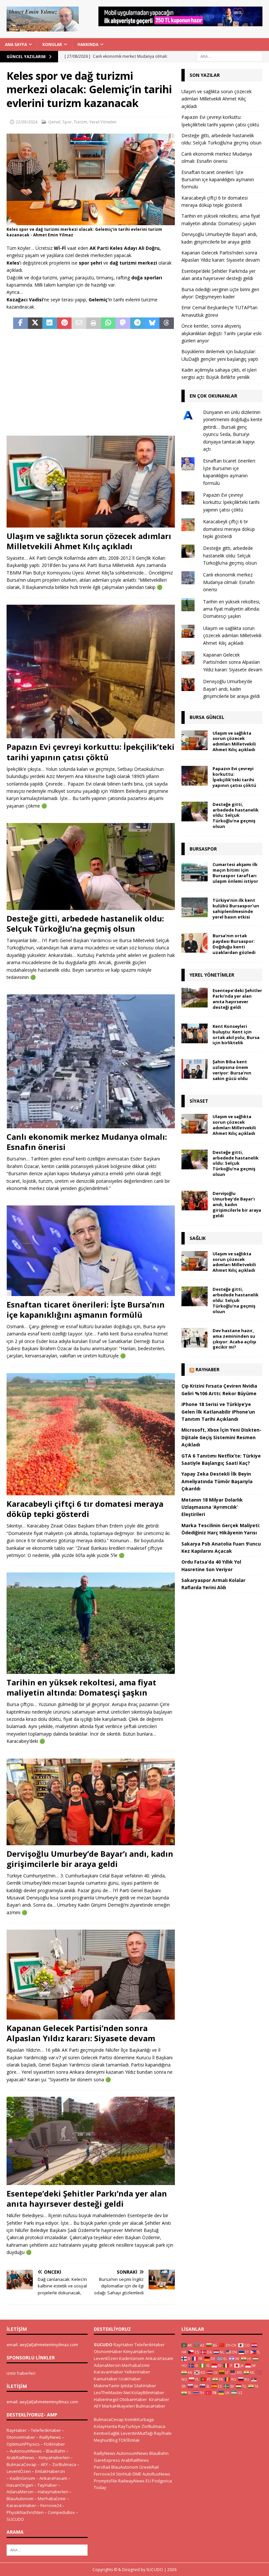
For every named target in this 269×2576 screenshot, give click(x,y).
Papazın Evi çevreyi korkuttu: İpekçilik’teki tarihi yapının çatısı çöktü (91, 752)
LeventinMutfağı (137, 2433)
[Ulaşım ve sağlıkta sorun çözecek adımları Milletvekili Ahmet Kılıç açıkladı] (91, 481)
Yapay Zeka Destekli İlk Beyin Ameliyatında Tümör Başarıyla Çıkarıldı (217, 1481)
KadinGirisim (22, 2478)
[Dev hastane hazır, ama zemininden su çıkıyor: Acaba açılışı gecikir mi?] (195, 1338)
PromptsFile (105, 2481)
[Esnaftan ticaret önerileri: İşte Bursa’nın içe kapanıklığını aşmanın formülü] (91, 1251)
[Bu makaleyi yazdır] (94, 323)
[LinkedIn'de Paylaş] (50, 323)
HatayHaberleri (53, 2492)
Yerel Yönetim (103, 122)
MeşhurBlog (106, 2440)
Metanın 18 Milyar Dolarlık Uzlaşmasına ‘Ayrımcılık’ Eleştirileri (212, 1507)
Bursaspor (203, 849)
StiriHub (124, 2474)
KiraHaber (159, 2399)
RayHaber (207, 1369)
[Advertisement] (91, 383)
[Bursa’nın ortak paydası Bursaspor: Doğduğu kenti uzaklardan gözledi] (195, 943)
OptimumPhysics (23, 2444)
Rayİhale (163, 2433)
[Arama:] (230, 56)
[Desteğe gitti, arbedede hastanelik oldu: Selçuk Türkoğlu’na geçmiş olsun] (91, 866)
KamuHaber (106, 2379)
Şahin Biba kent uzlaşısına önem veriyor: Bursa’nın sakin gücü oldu (232, 1070)
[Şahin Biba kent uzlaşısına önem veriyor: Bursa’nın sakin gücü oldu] (195, 1069)
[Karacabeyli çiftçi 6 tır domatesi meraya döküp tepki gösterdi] (91, 1434)
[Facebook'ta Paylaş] (21, 323)
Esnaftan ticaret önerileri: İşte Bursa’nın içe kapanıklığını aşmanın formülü (86, 1310)
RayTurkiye (129, 2426)
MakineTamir (107, 2386)
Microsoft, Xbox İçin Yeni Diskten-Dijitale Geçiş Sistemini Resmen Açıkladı (221, 1437)
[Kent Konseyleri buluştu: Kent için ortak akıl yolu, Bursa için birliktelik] (195, 1033)
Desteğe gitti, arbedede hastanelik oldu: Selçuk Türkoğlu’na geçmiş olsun (85, 923)
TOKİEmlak (129, 2440)
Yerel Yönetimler (212, 975)
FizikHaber (54, 2444)
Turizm (81, 122)
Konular (52, 44)
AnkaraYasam (53, 2478)
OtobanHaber (133, 2399)
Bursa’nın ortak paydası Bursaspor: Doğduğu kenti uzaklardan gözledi (234, 944)
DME (137, 2474)
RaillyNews (50, 2437)
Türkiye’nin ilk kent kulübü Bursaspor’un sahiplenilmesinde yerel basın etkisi (236, 909)
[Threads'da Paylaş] (167, 323)
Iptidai (127, 2386)
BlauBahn (56, 2451)
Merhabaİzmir (52, 2499)
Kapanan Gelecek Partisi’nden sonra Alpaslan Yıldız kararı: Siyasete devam (81, 2033)
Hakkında (88, 44)
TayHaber (47, 2485)
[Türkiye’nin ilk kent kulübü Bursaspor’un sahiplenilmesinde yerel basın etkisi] (195, 907)
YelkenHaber (137, 2372)
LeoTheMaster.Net (112, 2392)
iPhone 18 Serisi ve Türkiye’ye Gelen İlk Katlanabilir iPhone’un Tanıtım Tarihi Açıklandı (218, 1412)
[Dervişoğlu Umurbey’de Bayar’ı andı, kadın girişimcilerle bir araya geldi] (91, 1802)
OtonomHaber (21, 2437)
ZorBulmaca (64, 2464)
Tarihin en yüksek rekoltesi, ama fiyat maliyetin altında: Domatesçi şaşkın (81, 1687)
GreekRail (149, 2467)
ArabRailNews (21, 2457)
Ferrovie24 (51, 2505)
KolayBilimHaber (148, 2392)
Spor (67, 122)
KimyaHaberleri (54, 2457)
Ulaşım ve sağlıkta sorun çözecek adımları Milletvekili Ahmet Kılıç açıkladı (89, 541)
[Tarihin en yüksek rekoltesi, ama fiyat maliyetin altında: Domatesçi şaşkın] (91, 1623)
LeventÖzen (19, 2471)
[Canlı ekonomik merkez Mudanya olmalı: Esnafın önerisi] (91, 1061)
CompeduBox (61, 2512)
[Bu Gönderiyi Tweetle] (35, 323)
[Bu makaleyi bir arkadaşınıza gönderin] (79, 323)
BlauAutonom (20, 2499)
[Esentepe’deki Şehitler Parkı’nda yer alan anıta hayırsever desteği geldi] (91, 2141)
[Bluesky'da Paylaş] (152, 323)
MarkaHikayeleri (118, 2406)
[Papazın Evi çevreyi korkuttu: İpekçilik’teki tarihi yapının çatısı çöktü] (91, 672)
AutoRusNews (156, 2474)
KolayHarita (105, 2426)
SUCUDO (15, 2519)
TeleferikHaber (46, 2430)
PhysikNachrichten (25, 2512)
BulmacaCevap (21, 2464)
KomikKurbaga (139, 2419)
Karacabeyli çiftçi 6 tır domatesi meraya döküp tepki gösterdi (85, 1509)
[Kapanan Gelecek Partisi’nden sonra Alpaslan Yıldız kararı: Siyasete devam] (91, 1975)
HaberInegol (106, 2399)
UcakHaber (130, 2379)
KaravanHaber (21, 2505)
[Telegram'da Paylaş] (138, 323)
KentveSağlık (107, 2433)
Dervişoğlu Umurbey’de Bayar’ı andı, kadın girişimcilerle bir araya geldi (90, 1859)
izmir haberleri (21, 2373)
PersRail (102, 2467)
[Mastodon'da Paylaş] (123, 323)
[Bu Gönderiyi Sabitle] (64, 323)
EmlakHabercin (50, 2471)
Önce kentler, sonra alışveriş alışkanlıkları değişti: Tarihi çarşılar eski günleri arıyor (221, 333)
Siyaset (199, 1101)
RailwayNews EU (134, 2481)
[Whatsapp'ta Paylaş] (108, 323)
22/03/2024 (27, 122)
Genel (54, 122)
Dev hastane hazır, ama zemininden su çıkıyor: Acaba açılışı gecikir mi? (234, 1339)
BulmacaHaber (151, 2406)
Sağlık (198, 1238)
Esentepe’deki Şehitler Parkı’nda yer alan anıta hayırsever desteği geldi (87, 2198)
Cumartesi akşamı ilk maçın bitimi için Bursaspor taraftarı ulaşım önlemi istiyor (235, 873)
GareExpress (107, 2460)
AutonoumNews (26, 2451)
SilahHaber (145, 2386)
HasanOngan (20, 2485)
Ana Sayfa (16, 44)
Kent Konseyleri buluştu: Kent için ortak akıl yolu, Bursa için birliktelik (236, 1035)
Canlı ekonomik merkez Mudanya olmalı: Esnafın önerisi (87, 1142)
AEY (44, 2464)
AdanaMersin (20, 2492)
